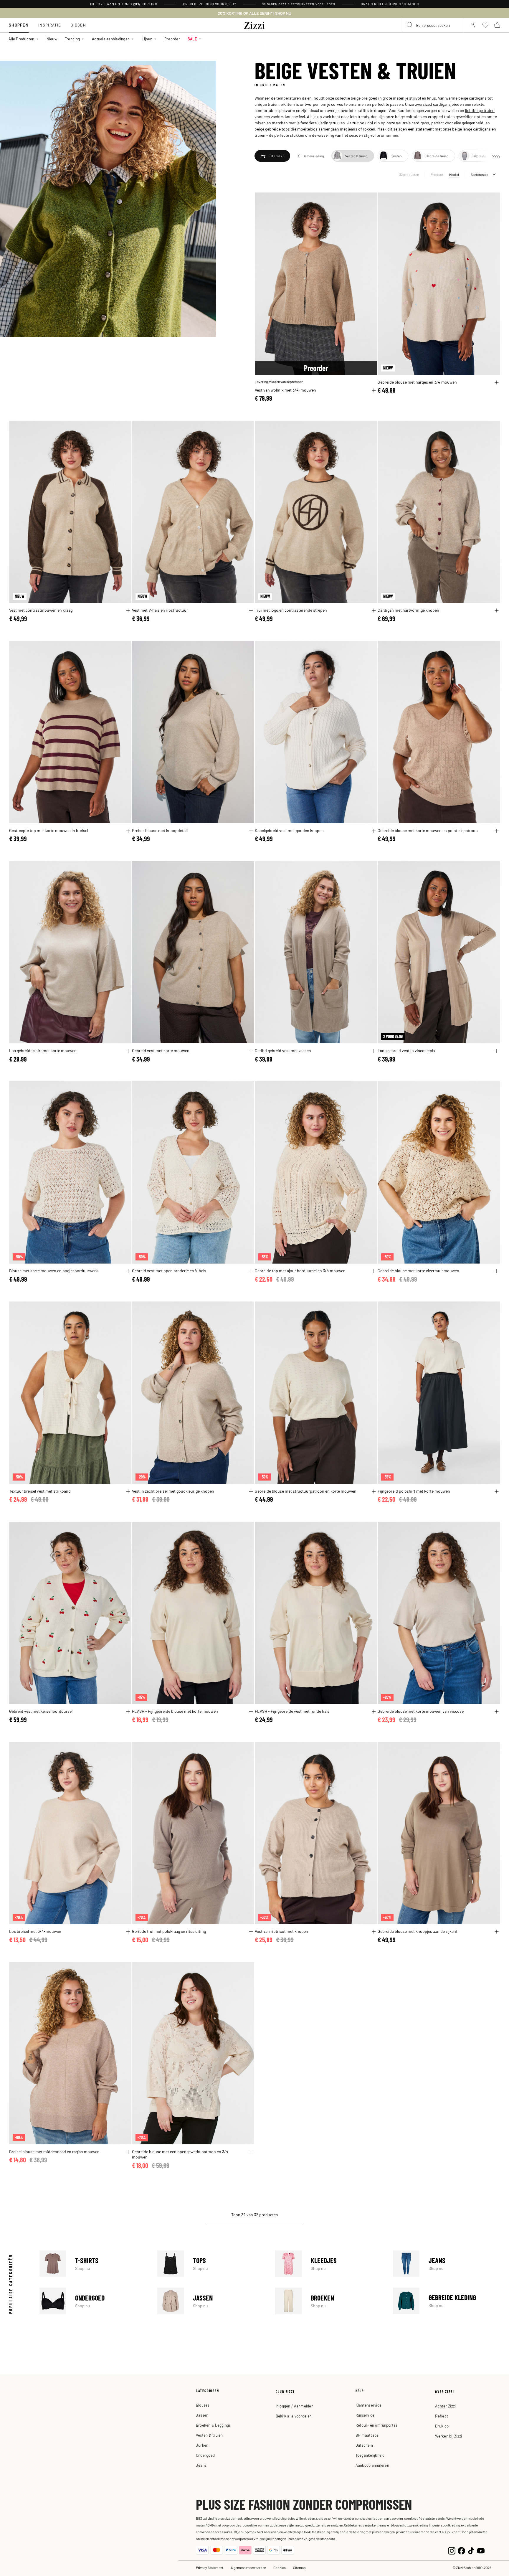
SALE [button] (192, 39)
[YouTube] (481, 2550)
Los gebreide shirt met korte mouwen (43, 1050)
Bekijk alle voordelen (294, 2416)
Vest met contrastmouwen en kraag (41, 610)
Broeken (329, 2301)
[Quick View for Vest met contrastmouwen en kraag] (128, 610)
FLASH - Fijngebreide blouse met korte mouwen (175, 1711)
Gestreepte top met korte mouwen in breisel (49, 830)
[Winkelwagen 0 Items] (497, 25)
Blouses (203, 2405)
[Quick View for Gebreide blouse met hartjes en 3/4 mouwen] (497, 382)
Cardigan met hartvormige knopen (408, 610)
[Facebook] (461, 2550)
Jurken (202, 2445)
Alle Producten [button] (22, 39)
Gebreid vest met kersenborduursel (41, 1711)
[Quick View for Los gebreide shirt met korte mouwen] (128, 1051)
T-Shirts (93, 2264)
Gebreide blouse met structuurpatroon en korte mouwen (306, 1491)
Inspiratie (50, 25)
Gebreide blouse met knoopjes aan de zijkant (418, 1931)
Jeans (447, 2264)
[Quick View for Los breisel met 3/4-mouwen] (128, 1932)
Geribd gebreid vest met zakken (283, 1050)
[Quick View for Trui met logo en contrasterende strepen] (374, 610)
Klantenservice (369, 2405)
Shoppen (19, 25)
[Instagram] (452, 2550)
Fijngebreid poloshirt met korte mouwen (414, 1491)
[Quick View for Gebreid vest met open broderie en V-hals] (251, 1271)
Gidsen (78, 25)
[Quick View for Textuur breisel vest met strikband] (128, 1491)
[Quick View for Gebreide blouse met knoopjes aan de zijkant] (497, 1932)
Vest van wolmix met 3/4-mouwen (285, 390)
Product (437, 174)
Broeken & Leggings (213, 2425)
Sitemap (299, 2567)
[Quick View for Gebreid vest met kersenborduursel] (128, 1712)
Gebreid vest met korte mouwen (161, 1050)
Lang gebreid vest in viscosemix (406, 1050)
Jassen (211, 2301)
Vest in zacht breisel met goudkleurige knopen (173, 1491)
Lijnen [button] (147, 39)
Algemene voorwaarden (248, 2567)
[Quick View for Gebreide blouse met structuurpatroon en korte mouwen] (374, 1491)
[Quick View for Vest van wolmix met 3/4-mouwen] (374, 390)
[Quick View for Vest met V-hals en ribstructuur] (251, 610)
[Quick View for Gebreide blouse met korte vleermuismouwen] (497, 1271)
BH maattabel (368, 2435)
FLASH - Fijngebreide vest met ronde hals (292, 1711)
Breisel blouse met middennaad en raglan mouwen (54, 2151)
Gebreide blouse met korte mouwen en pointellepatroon (428, 830)
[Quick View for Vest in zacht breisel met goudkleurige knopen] (251, 1491)
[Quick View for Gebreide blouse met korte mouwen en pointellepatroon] (497, 831)
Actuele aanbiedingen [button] (111, 39)
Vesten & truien (209, 2435)
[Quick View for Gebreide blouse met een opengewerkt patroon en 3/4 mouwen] (251, 2152)
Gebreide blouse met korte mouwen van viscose (421, 1711)
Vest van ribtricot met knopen (281, 1931)
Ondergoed (93, 2301)
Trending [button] (72, 39)
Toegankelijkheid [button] (370, 2455)
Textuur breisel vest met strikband (40, 1491)
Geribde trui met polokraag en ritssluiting (169, 1931)
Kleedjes (329, 2264)
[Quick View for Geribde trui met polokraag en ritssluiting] (251, 1932)
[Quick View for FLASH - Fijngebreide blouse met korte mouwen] (251, 1712)
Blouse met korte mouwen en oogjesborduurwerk (53, 1270)
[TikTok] (471, 2550)
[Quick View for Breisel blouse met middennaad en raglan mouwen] (128, 2152)
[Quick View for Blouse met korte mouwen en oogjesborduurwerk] (128, 1271)
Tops (211, 2264)
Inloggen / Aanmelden (295, 2406)
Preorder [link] (172, 39)
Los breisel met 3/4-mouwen (35, 1931)
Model (454, 174)
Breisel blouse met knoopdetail (160, 830)
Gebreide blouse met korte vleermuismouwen (418, 1270)
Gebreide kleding (447, 2301)
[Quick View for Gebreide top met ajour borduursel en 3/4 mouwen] (374, 1271)
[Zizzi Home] (254, 24)
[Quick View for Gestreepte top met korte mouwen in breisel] (128, 831)
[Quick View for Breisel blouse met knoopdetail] (251, 831)
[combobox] (432, 25)
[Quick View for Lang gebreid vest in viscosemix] (497, 1051)
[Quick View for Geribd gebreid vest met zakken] (374, 1051)
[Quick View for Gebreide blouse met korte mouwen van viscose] (497, 1712)
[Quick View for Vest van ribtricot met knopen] (374, 1932)
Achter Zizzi (445, 2406)
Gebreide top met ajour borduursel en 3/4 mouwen (300, 1270)
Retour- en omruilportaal (377, 2425)
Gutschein (364, 2445)
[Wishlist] (369, 200)
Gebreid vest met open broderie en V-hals (169, 1270)
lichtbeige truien (480, 110)
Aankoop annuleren (372, 2465)
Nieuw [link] (52, 39)
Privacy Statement (210, 2567)
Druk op (442, 2426)
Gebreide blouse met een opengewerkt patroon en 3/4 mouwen (180, 2154)
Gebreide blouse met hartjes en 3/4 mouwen (417, 382)
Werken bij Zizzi (448, 2436)
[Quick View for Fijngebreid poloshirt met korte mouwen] (497, 1491)
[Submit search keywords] (410, 25)
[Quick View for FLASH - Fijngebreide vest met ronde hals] (374, 1712)
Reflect (442, 2416)
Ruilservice (365, 2415)
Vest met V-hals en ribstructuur (160, 610)
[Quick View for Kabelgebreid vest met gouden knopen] (374, 831)
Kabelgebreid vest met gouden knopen (289, 830)
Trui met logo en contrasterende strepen (291, 610)
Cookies (280, 2567)
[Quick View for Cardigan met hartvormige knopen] (497, 610)
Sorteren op (480, 174)
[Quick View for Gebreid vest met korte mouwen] (251, 1051)
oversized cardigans (433, 104)
